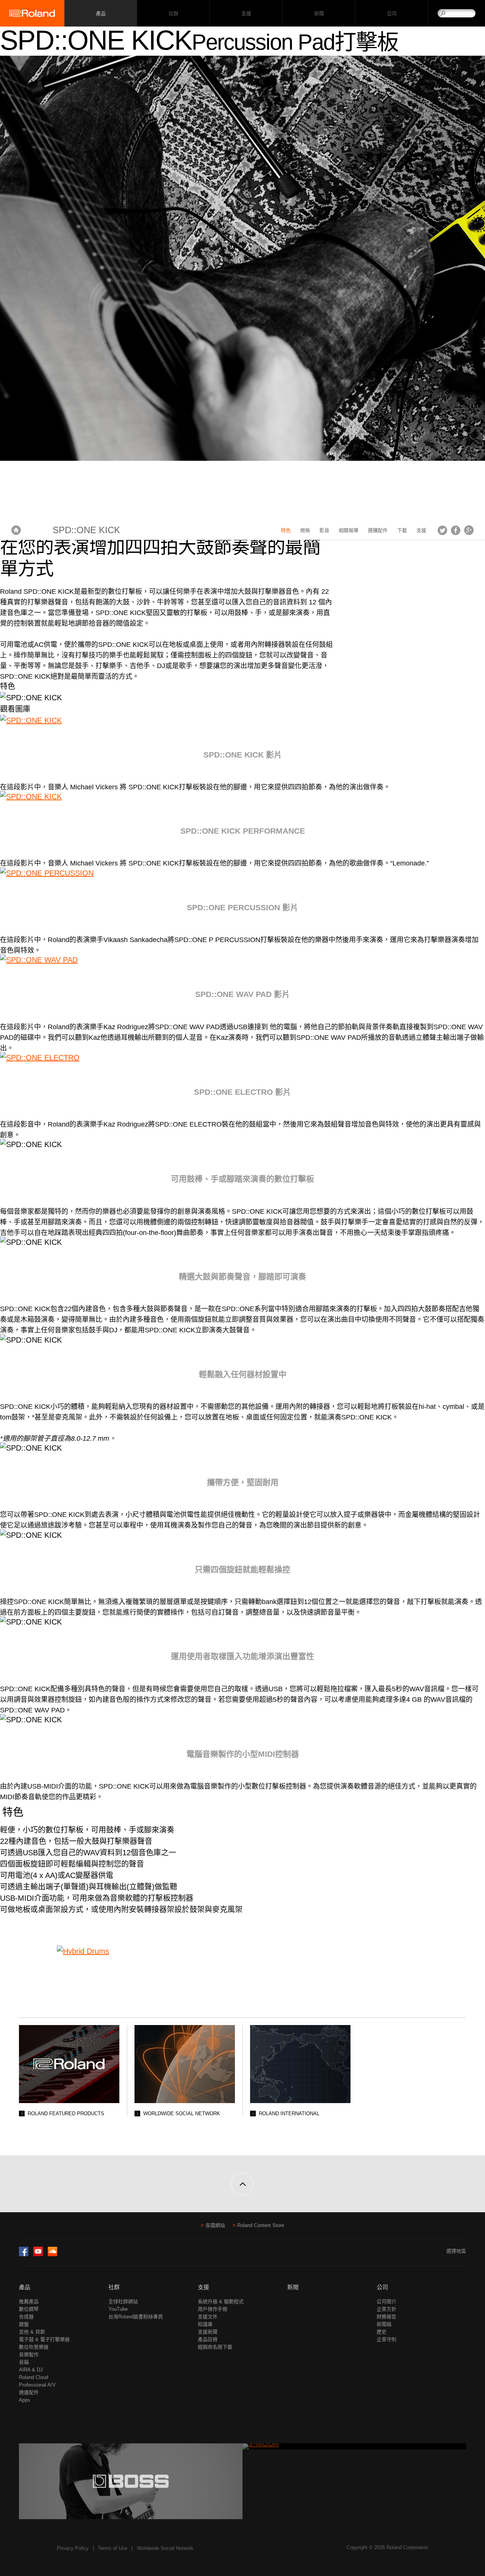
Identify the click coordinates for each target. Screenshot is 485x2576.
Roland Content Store (261, 2225)
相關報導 (349, 530)
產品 (25, 2287)
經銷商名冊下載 (215, 2347)
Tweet (442, 530)
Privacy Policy (73, 2548)
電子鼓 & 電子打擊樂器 (44, 2339)
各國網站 (215, 2225)
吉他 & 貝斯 (32, 2332)
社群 (173, 13)
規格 (305, 530)
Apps (25, 2400)
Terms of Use (113, 2548)
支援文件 (208, 2317)
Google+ (469, 530)
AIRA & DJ (31, 2370)
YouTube (118, 2309)
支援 (246, 13)
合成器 (26, 2317)
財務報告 (386, 2317)
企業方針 (386, 2309)
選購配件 (378, 530)
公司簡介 (386, 2301)
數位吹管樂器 (34, 2347)
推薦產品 (29, 2301)
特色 (286, 530)
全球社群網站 (123, 2301)
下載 (402, 530)
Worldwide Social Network (165, 2548)
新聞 (319, 13)
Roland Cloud (34, 2377)
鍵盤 (24, 2324)
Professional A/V (37, 2385)
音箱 (24, 2362)
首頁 (16, 530)
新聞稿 (384, 2324)
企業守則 (386, 2339)
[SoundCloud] (52, 2254)
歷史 (382, 2332)
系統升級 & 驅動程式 (221, 2301)
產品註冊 (208, 2339)
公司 (392, 13)
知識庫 (205, 2324)
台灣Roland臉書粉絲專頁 (136, 2317)
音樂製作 (29, 2355)
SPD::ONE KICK (86, 530)
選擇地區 (456, 2251)
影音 (324, 530)
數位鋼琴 (29, 2309)
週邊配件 (29, 2392)
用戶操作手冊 (213, 2309)
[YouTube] (38, 2254)
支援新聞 (208, 2332)
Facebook (456, 530)
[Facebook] (24, 2254)
